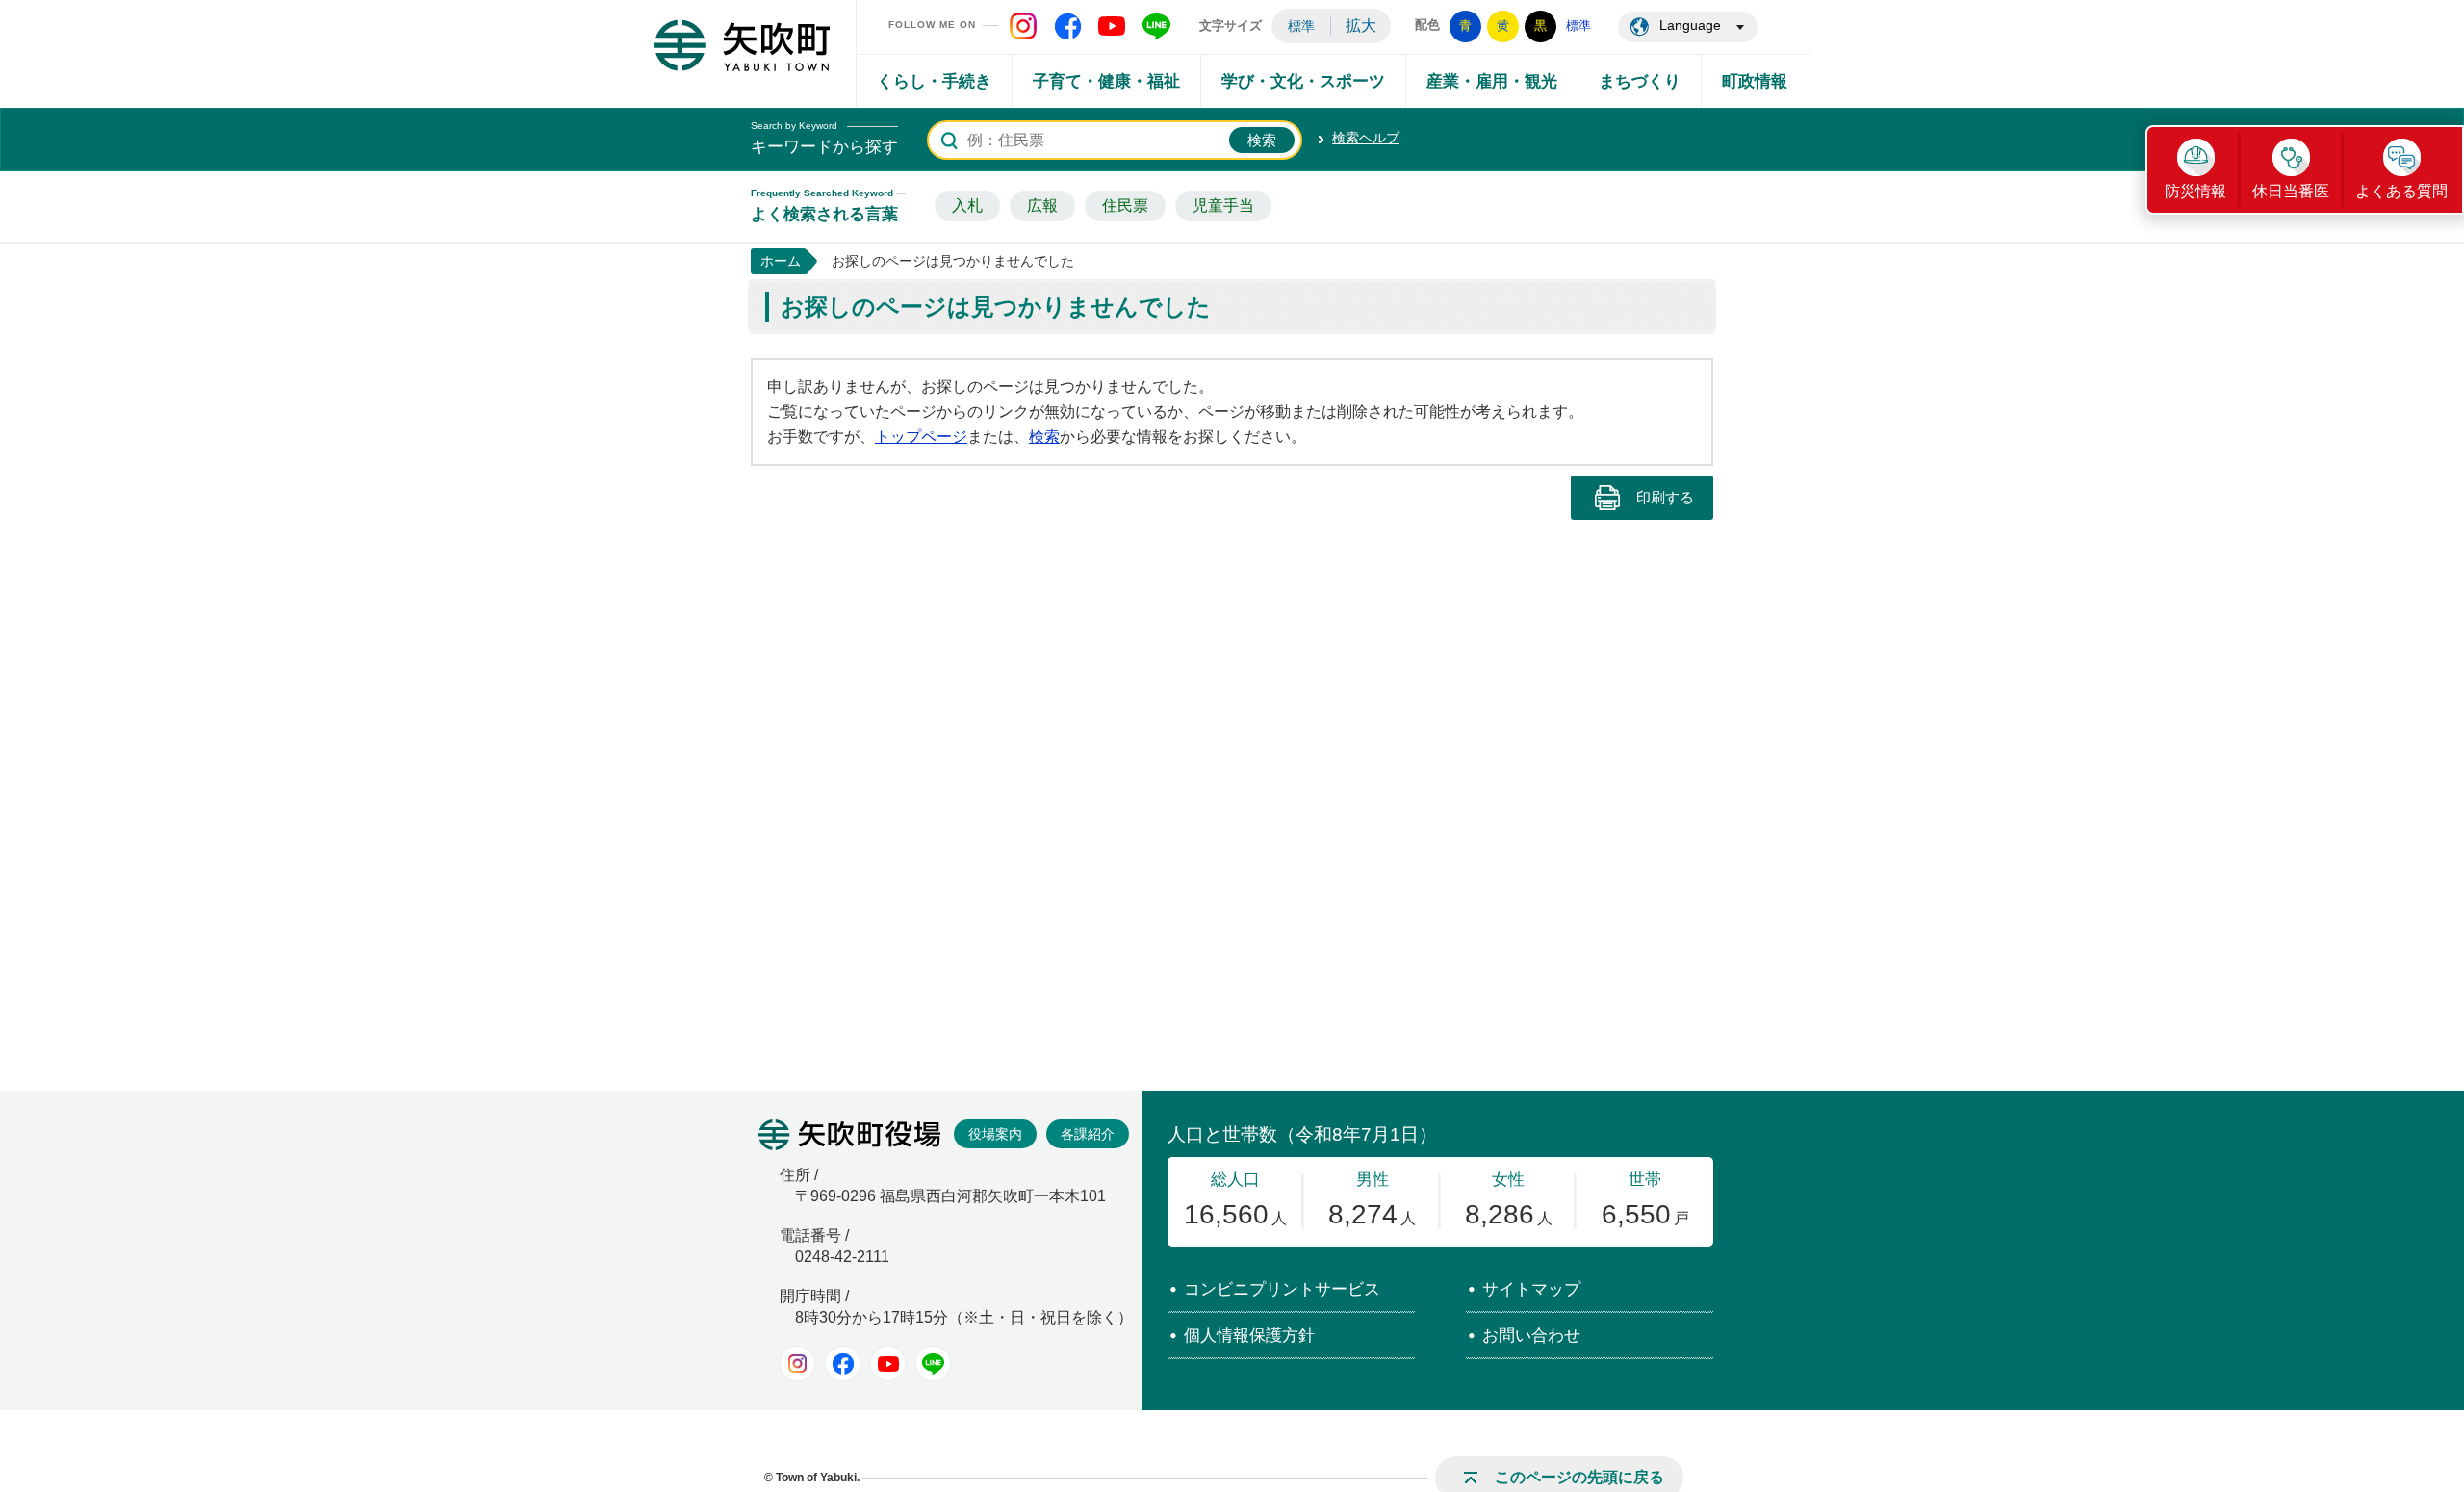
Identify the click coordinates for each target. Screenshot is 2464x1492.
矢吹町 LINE (1156, 26)
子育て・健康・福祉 (1106, 81)
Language (1690, 25)
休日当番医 (2291, 191)
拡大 (1361, 26)
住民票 (1125, 206)
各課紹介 (1088, 1134)
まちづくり (1640, 81)
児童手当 (1223, 206)
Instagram (797, 1363)
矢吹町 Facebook (1067, 26)
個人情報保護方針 (1249, 1336)
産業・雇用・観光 (1492, 81)
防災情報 (2195, 191)
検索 (1044, 437)
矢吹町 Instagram (1023, 26)
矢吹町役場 (849, 1135)
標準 (1301, 26)
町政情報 (1755, 81)
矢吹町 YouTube (1112, 26)
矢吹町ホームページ (742, 45)
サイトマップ (1531, 1289)
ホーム (781, 261)
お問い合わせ (1531, 1336)
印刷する (1665, 498)
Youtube (888, 1363)
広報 (1042, 206)
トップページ (921, 437)
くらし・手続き (934, 81)
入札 (967, 206)
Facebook (843, 1363)
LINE (933, 1363)
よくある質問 (2401, 191)
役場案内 (995, 1134)
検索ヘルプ (1366, 138)
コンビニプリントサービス (1282, 1289)
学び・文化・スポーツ (1303, 81)
